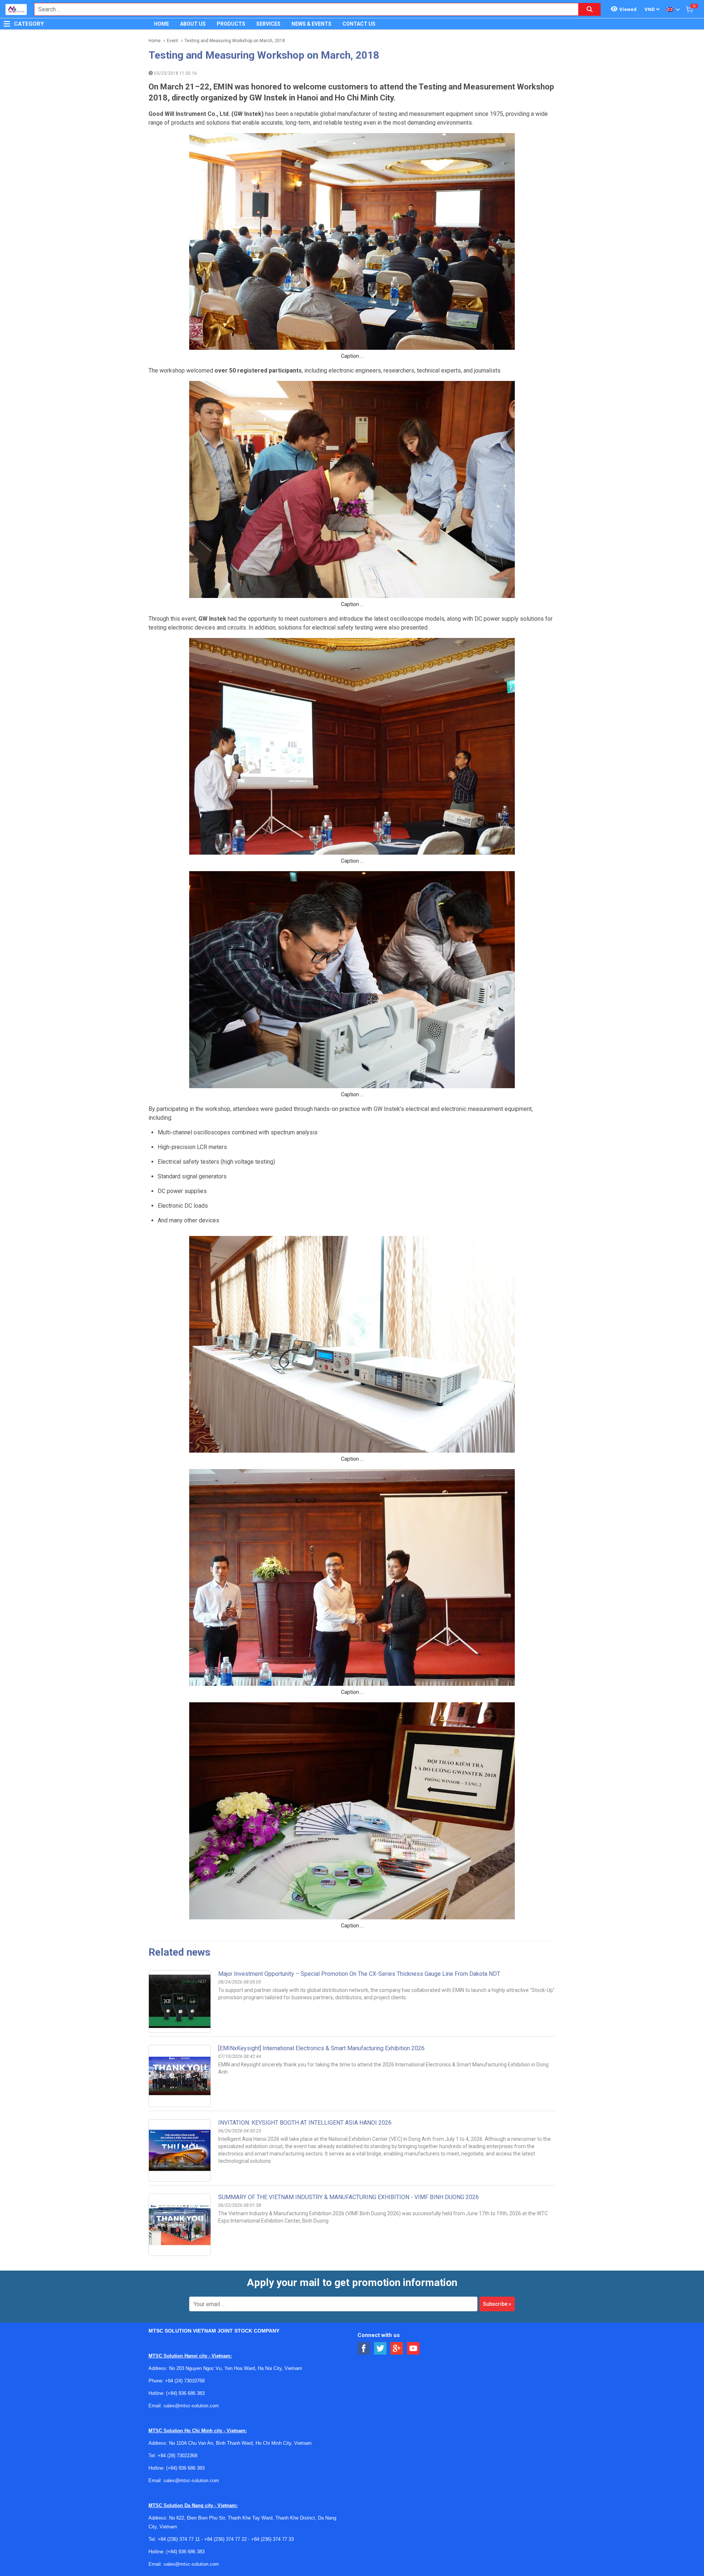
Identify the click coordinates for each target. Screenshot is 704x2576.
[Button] (7, 24)
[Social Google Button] (397, 2349)
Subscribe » (497, 2304)
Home (155, 41)
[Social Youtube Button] (413, 2349)
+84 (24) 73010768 (185, 2381)
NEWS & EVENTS (311, 24)
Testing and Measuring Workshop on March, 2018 (235, 41)
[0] (689, 9)
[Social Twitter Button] (380, 2349)
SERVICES (268, 24)
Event (173, 41)
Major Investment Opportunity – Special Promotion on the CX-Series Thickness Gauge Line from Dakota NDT (359, 1974)
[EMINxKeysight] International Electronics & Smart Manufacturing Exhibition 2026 (321, 2048)
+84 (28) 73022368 (177, 2456)
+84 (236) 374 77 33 (272, 2539)
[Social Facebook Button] (364, 2349)
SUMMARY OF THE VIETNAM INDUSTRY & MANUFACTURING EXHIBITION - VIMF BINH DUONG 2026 (349, 2197)
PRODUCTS (231, 24)
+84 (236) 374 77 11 (179, 2539)
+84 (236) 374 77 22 (225, 2539)
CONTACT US (359, 24)
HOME (162, 24)
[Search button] (590, 9)
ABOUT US (193, 24)
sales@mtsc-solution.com (191, 2406)
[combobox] (302, 9)
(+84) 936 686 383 (185, 2393)
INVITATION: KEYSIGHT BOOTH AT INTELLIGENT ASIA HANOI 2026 (305, 2123)
